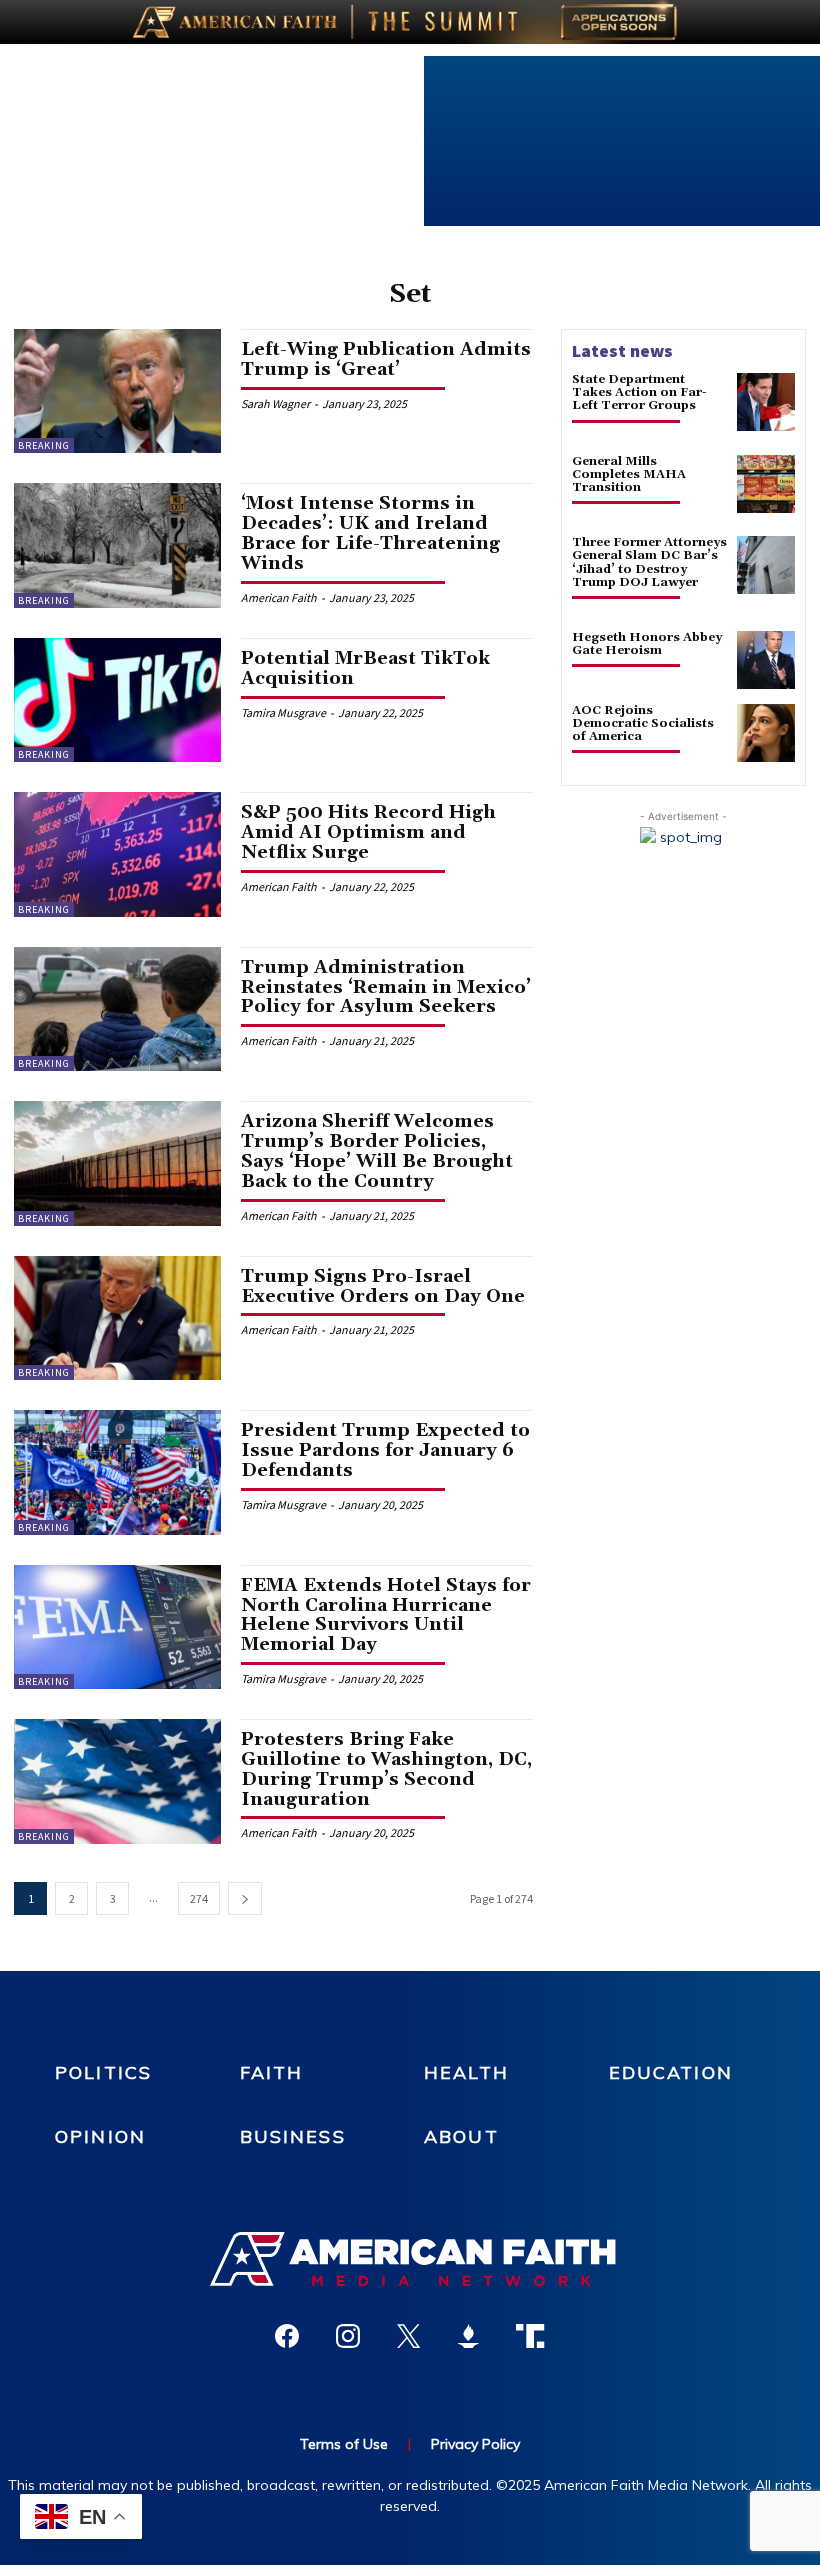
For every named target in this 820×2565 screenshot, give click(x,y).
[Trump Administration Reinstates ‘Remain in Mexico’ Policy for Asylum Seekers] (117, 1009)
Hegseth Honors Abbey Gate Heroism (647, 644)
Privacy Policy (475, 2444)
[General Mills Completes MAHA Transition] (766, 484)
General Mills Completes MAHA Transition (629, 474)
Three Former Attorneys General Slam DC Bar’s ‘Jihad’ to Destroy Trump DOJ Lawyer (649, 562)
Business (293, 2136)
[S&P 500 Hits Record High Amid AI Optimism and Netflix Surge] (117, 854)
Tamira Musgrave (283, 712)
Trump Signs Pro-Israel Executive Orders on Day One (383, 1286)
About (461, 2136)
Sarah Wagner (275, 403)
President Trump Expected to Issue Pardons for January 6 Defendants (385, 1450)
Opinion (100, 2136)
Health (466, 2072)
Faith (272, 2072)
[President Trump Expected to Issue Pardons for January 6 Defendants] (117, 1472)
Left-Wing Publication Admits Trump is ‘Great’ (386, 359)
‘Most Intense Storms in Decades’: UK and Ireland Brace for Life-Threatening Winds (370, 533)
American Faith (279, 597)
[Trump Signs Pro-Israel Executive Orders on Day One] (117, 1318)
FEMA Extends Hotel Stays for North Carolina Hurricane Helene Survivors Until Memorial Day (386, 1615)
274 (199, 1898)
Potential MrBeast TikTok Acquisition (365, 668)
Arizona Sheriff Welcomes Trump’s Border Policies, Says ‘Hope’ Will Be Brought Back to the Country (377, 1151)
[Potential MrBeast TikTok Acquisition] (117, 700)
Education (671, 2072)
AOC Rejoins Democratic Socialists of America (643, 723)
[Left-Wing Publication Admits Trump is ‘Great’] (117, 391)
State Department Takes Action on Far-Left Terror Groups (639, 392)
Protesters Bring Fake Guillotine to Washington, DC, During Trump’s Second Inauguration (386, 1769)
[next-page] (245, 1898)
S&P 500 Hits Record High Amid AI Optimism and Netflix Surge (368, 832)
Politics (103, 2072)
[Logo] (410, 2259)
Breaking (44, 445)
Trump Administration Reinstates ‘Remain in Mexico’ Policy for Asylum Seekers (386, 987)
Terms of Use (344, 2444)
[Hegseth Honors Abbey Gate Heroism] (766, 660)
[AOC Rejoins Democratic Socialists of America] (766, 733)
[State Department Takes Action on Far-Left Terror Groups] (766, 402)
